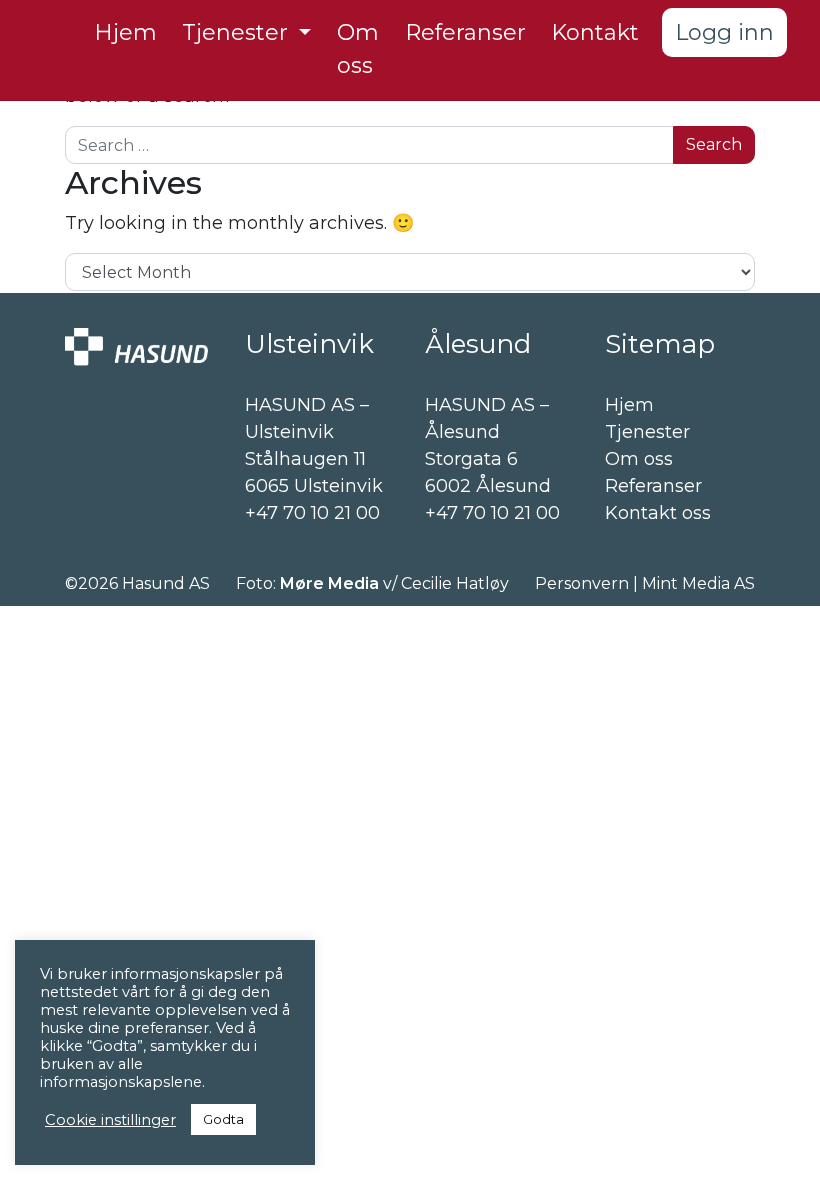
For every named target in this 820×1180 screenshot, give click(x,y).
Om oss (639, 459)
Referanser (653, 486)
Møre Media (329, 583)
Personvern (582, 583)
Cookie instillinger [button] (110, 1120)
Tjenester (647, 432)
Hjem (629, 405)
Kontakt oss (658, 513)
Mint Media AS (698, 583)
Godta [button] (223, 1119)
